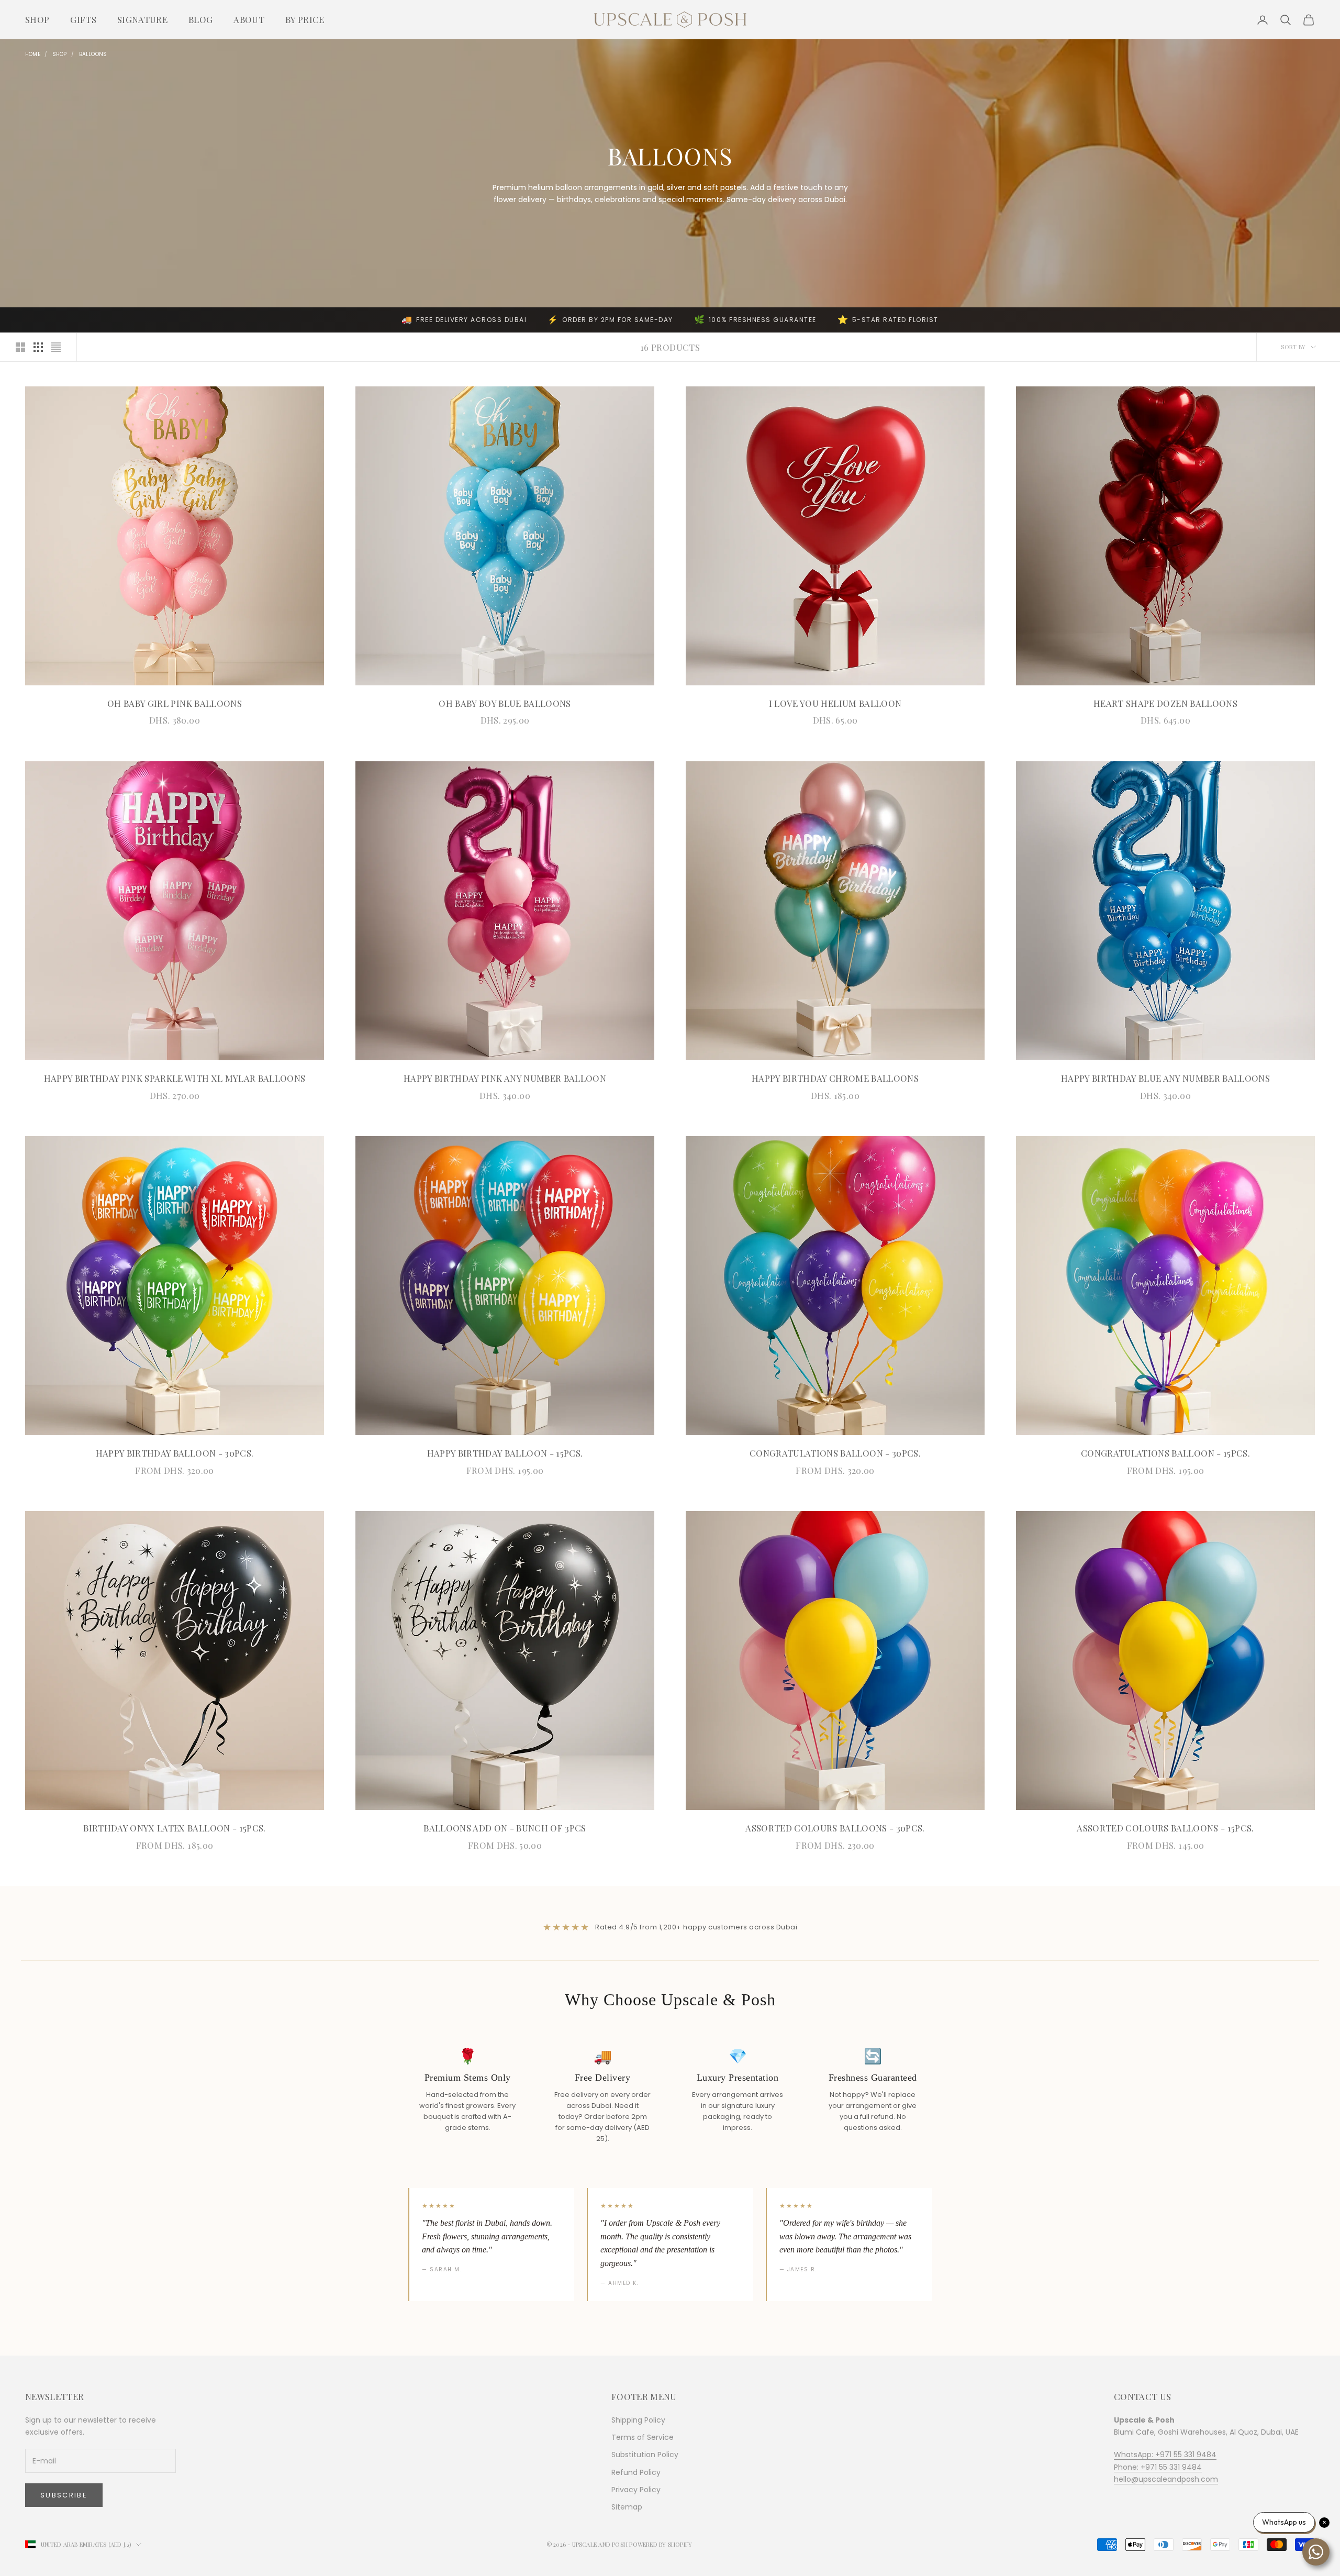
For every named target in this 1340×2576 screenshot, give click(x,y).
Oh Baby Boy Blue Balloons (505, 703)
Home (33, 54)
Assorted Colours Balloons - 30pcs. (835, 1828)
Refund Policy (636, 2472)
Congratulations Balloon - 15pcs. (1165, 1453)
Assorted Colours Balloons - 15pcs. (1165, 1828)
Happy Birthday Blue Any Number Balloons (1165, 1078)
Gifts (83, 19)
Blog (200, 19)
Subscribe (64, 2495)
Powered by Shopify (661, 2544)
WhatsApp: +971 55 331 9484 (1165, 2455)
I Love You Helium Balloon (835, 703)
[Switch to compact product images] (56, 347)
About (249, 19)
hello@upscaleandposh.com (1166, 2479)
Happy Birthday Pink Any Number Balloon (505, 1078)
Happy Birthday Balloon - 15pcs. (505, 1453)
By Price (305, 19)
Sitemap (627, 2507)
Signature (142, 19)
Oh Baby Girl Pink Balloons (175, 703)
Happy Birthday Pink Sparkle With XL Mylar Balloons (175, 1078)
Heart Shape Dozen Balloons (1165, 703)
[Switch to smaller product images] (38, 347)
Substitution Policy (645, 2455)
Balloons (93, 54)
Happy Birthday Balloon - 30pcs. (175, 1453)
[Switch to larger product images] (20, 347)
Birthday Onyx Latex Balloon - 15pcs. (174, 1828)
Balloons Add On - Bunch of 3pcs (505, 1828)
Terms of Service (643, 2437)
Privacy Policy (636, 2490)
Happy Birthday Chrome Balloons (835, 1078)
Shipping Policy (638, 2420)
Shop (37, 19)
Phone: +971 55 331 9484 (1158, 2467)
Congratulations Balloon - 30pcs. (835, 1453)
